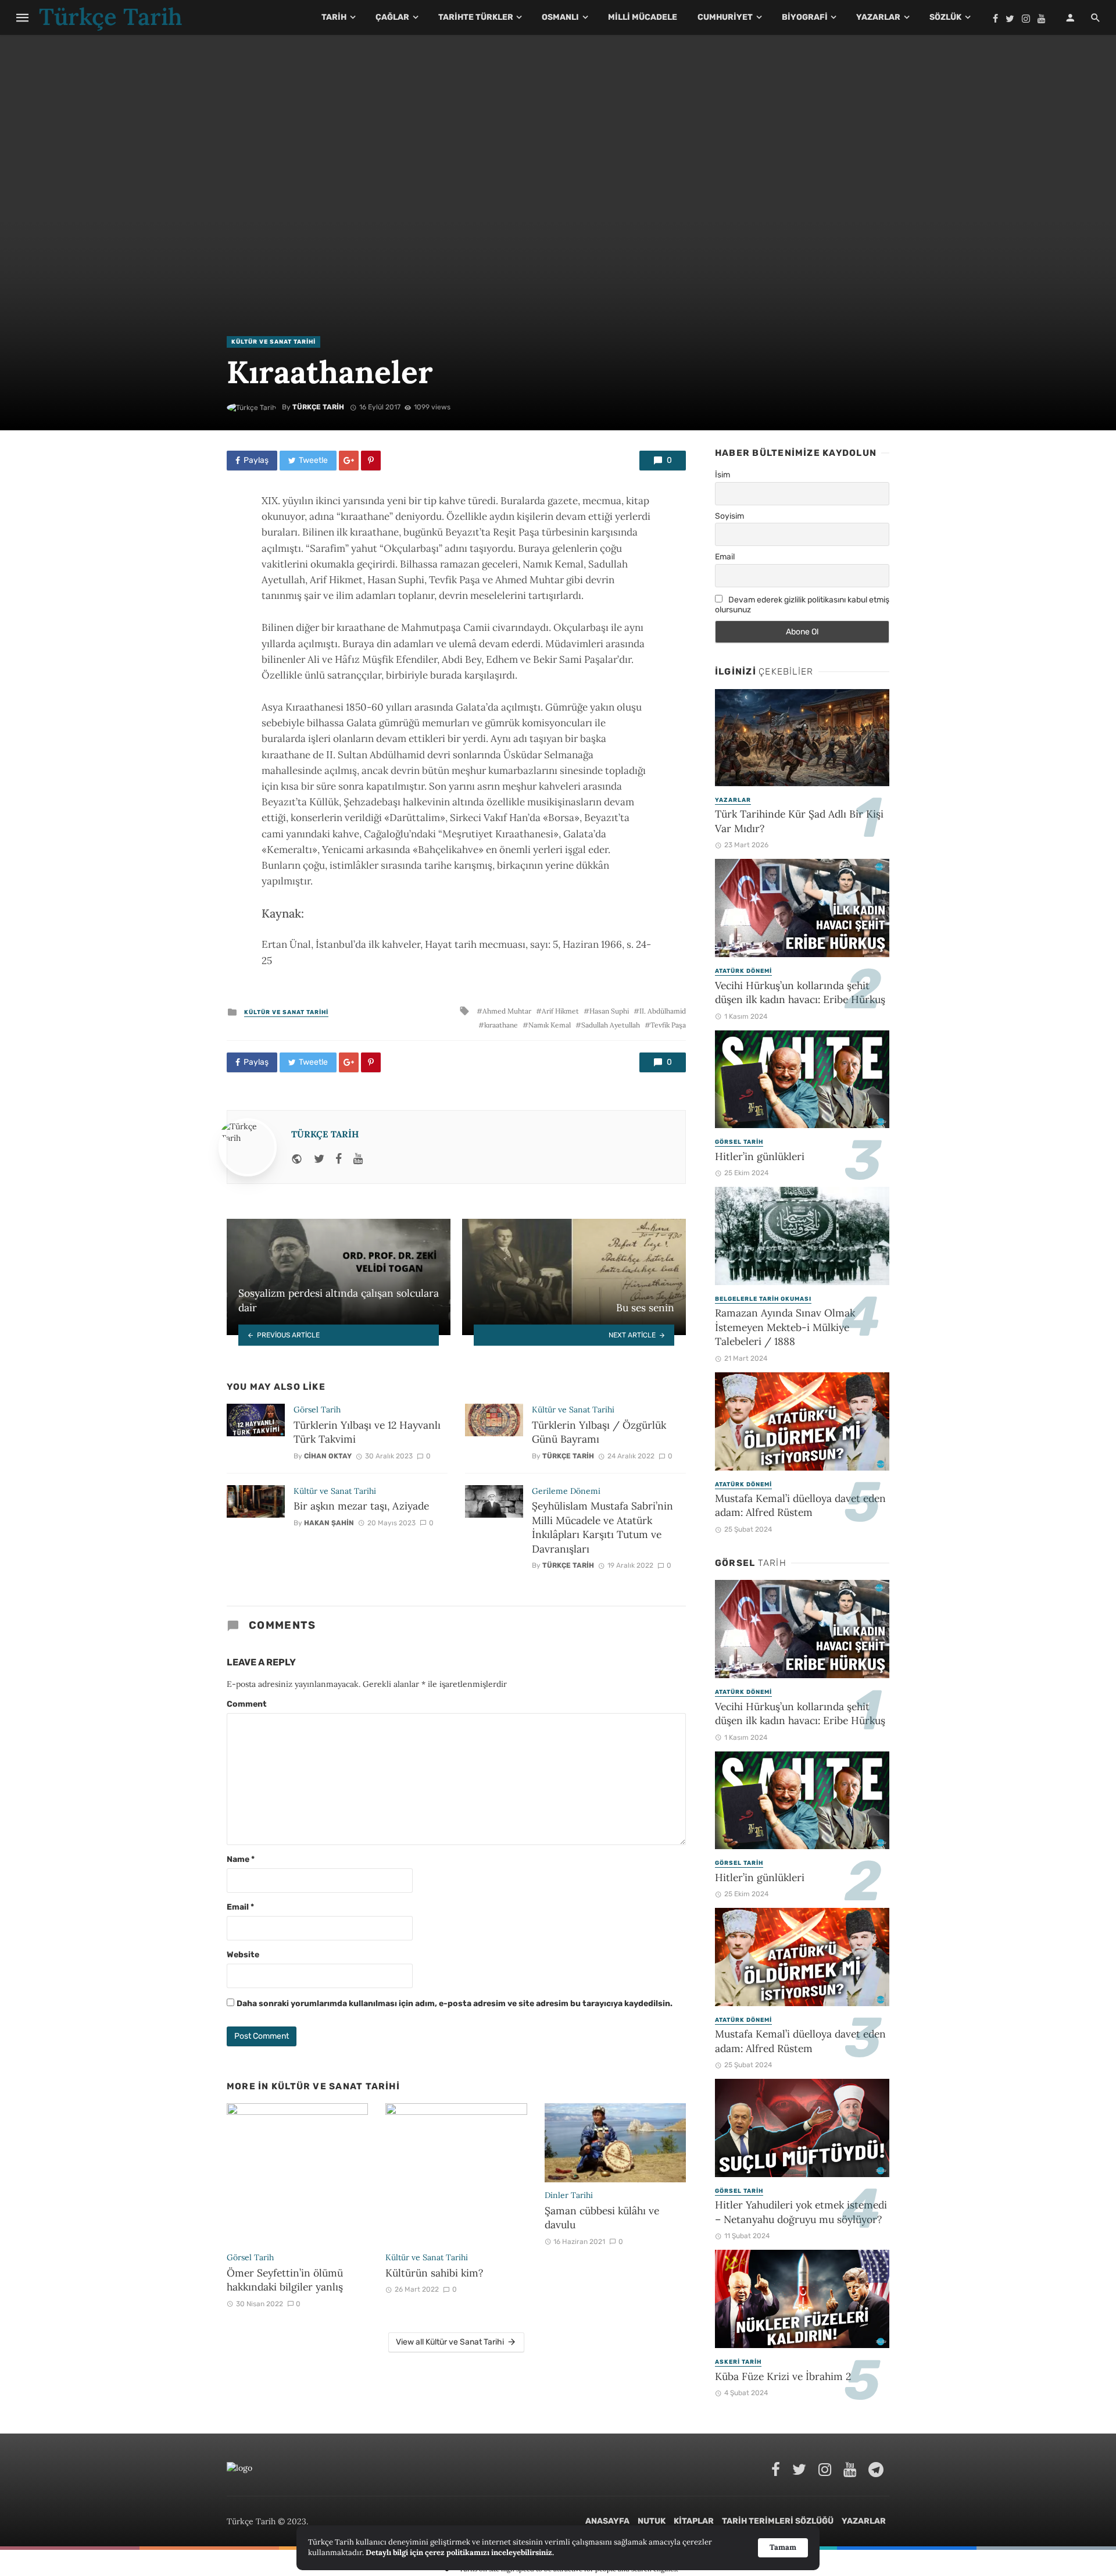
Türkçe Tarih (318, 407)
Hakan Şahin (329, 1523)
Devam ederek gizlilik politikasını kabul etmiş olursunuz (802, 605)
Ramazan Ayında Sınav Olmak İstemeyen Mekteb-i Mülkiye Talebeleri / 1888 (785, 1327)
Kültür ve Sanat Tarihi (273, 342)
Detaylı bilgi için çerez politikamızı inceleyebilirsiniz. (460, 2552)
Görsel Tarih (317, 1410)
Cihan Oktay (328, 1456)
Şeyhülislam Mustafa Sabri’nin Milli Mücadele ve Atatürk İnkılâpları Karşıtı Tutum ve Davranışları (602, 1527)
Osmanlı (560, 17)
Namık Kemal (550, 1025)
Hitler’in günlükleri (760, 1156)
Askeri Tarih (738, 2362)
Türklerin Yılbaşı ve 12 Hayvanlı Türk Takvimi (367, 1432)
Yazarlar (878, 17)
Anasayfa (607, 2521)
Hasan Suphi (609, 1011)
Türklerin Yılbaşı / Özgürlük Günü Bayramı (599, 1432)
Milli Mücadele (643, 17)
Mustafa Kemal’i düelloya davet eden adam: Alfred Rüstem (800, 1505)
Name (241, 1859)
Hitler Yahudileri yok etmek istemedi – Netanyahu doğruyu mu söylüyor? (801, 2212)
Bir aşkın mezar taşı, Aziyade (361, 1506)
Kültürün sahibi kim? (434, 2273)
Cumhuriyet (725, 17)
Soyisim (729, 516)
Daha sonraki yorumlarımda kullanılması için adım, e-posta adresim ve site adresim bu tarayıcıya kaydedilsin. (455, 2004)
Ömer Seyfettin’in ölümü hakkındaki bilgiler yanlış (285, 2280)
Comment (247, 1704)
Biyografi (805, 17)
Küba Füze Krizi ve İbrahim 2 (783, 2376)
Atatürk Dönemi (743, 971)
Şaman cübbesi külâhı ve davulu (602, 2218)
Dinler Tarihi (569, 2195)
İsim (722, 475)
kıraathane (501, 1025)
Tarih (334, 17)
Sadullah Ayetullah (611, 1025)
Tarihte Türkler (476, 17)
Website (243, 1955)
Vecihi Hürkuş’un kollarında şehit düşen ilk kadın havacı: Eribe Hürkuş (800, 993)
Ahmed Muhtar (507, 1011)
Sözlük (945, 17)
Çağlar (392, 17)
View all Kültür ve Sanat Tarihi (450, 2342)
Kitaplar (694, 2521)
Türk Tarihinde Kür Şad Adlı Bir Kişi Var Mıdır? (799, 821)
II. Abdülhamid (663, 1011)
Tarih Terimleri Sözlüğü (778, 2521)
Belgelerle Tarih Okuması (763, 1299)
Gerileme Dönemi (566, 1491)
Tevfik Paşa (668, 1025)
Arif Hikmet (560, 1011)
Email (240, 1907)
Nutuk (652, 2521)
